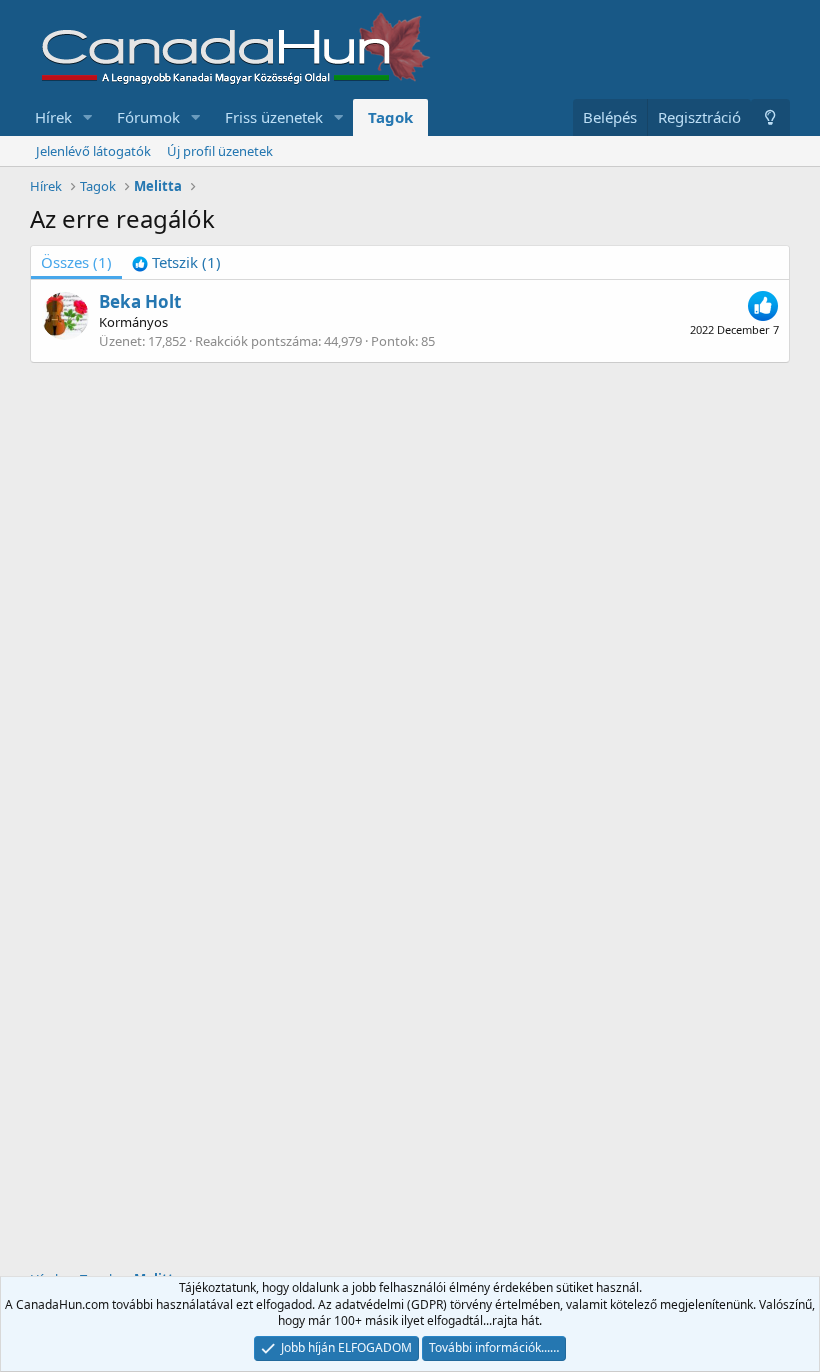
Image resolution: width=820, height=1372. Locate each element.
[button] (88, 117)
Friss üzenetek (274, 117)
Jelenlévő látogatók (93, 151)
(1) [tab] (76, 262)
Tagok (390, 117)
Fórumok (148, 117)
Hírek (53, 117)
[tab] (176, 262)
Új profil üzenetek (220, 151)
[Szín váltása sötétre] (770, 117)
